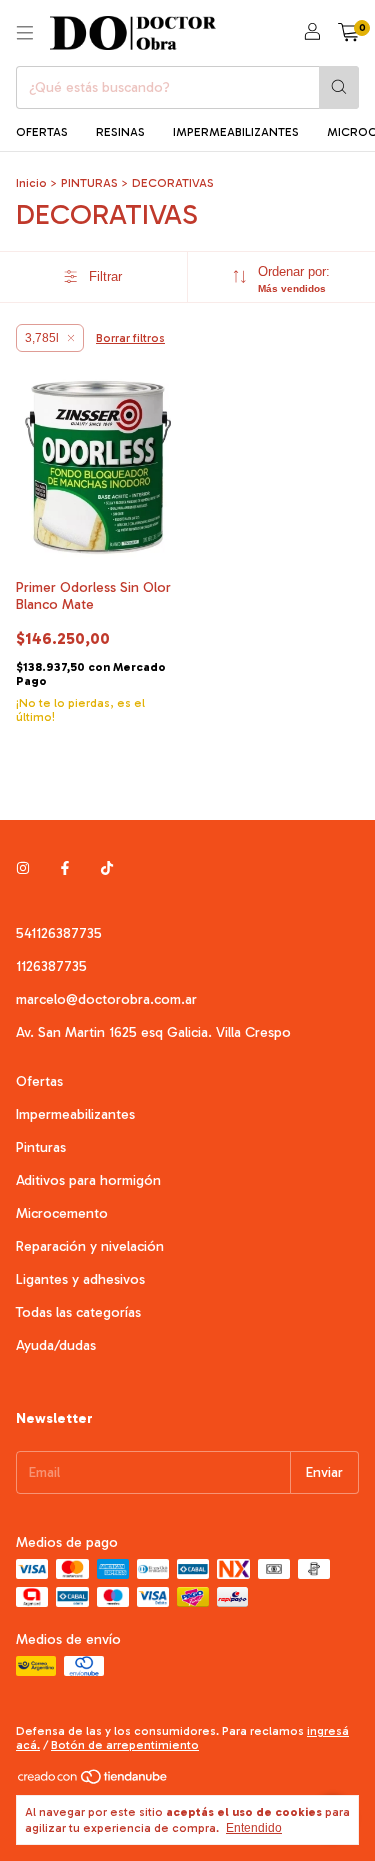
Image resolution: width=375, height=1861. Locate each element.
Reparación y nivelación (90, 1246)
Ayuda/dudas (56, 1345)
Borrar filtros (130, 338)
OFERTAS (42, 132)
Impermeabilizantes (75, 1114)
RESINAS (120, 132)
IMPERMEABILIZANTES (236, 132)
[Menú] (25, 33)
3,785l (42, 338)
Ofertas (39, 1081)
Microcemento (62, 1213)
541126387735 (59, 933)
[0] (348, 33)
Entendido (254, 1828)
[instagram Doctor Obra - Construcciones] (23, 868)
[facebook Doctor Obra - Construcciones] (65, 868)
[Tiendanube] (93, 1781)
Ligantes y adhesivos (80, 1279)
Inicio (31, 183)
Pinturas (41, 1147)
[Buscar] (339, 87)
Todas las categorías (78, 1312)
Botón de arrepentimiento (125, 1745)
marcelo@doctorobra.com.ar (106, 999)
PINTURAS (89, 183)
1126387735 (51, 966)
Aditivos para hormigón (88, 1180)
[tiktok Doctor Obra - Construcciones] (107, 868)
